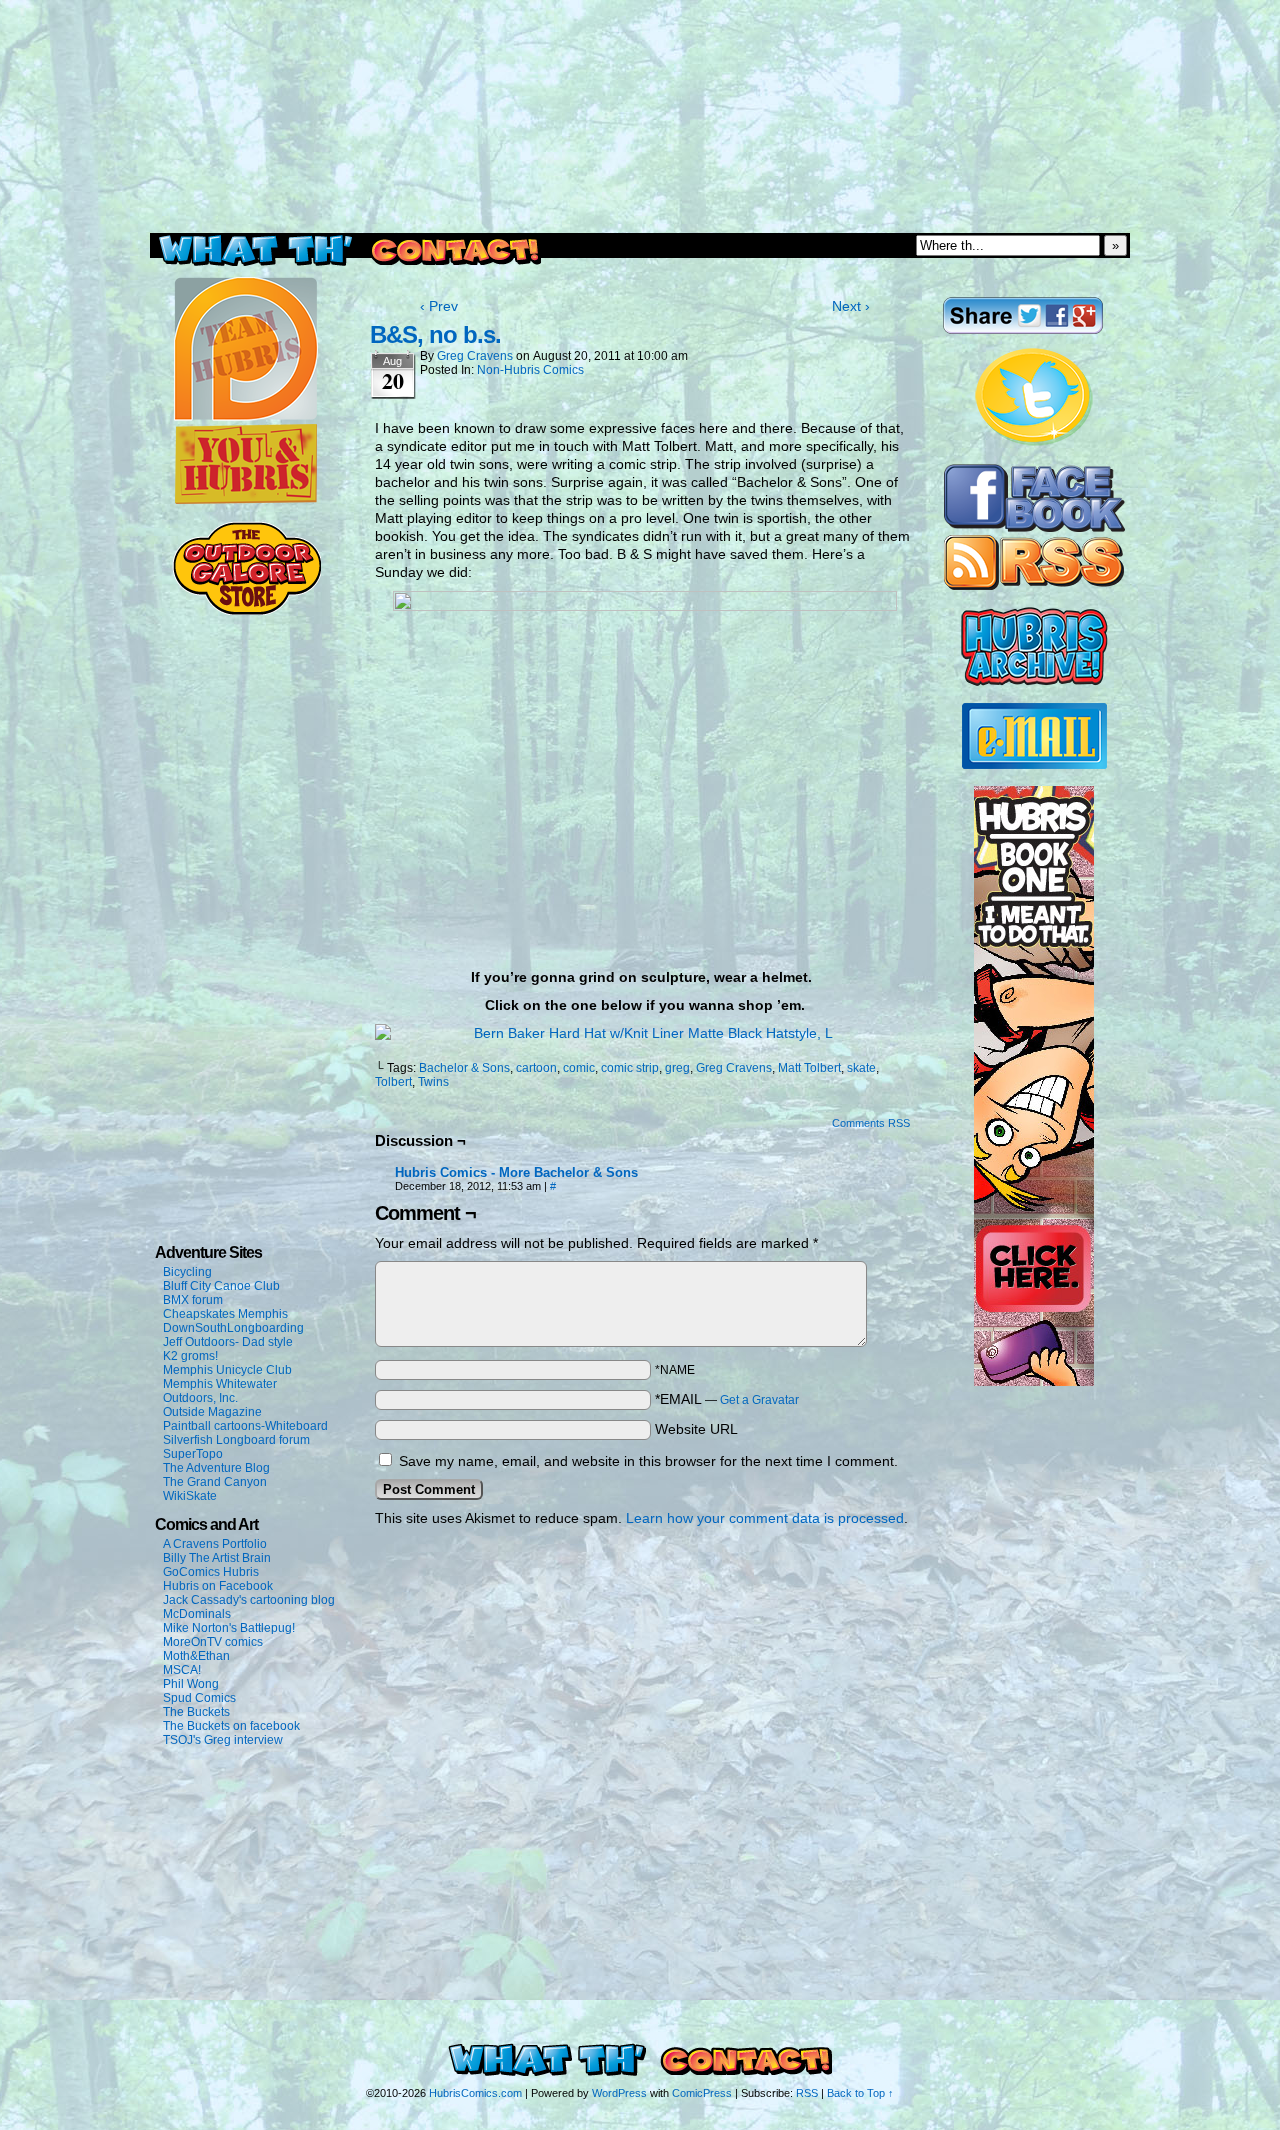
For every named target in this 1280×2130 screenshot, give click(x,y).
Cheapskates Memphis (225, 1314)
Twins (433, 1082)
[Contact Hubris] (1034, 528)
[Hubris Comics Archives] (1034, 682)
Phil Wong (191, 1684)
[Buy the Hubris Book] (1034, 1382)
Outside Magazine (212, 1412)
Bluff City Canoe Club (221, 1286)
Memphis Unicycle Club (227, 1370)
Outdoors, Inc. (200, 1398)
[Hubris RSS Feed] (1034, 586)
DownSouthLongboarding (233, 1328)
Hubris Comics (640, 173)
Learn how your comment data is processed (765, 1518)
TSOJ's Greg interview (223, 1740)
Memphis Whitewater (220, 1384)
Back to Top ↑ (860, 2093)
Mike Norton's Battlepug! (229, 1628)
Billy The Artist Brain (217, 1558)
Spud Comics (199, 1698)
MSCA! (182, 1670)
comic (579, 1068)
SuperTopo (193, 1454)
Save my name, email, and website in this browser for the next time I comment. (648, 1461)
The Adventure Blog (216, 1468)
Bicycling (187, 1272)
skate (861, 1068)
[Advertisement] (640, 45)
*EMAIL (727, 1399)
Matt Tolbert (809, 1068)
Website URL (696, 1429)
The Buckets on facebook (231, 1726)
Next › (851, 306)
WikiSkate (190, 1496)
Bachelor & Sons (464, 1068)
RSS (807, 2093)
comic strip (630, 1068)
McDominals (197, 1614)
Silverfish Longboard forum (236, 1440)
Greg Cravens (475, 356)
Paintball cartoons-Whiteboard (245, 1426)
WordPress (619, 2093)
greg (677, 1068)
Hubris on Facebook (218, 1586)
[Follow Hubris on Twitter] (1034, 443)
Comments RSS (871, 1123)
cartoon (536, 1068)
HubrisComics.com (475, 2093)
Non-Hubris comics (530, 370)
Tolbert (393, 1082)
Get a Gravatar (759, 1400)
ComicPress (702, 2093)
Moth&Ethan (196, 1656)
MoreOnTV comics (213, 1642)
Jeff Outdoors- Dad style (228, 1342)
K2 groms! (190, 1356)
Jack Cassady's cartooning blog (249, 1600)
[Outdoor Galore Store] (246, 611)
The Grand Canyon (215, 1482)
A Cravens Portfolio (215, 1544)
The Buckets (196, 1712)
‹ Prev (439, 306)
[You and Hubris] (246, 500)
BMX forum (193, 1300)
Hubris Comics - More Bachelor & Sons (516, 1172)
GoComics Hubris (211, 1572)
